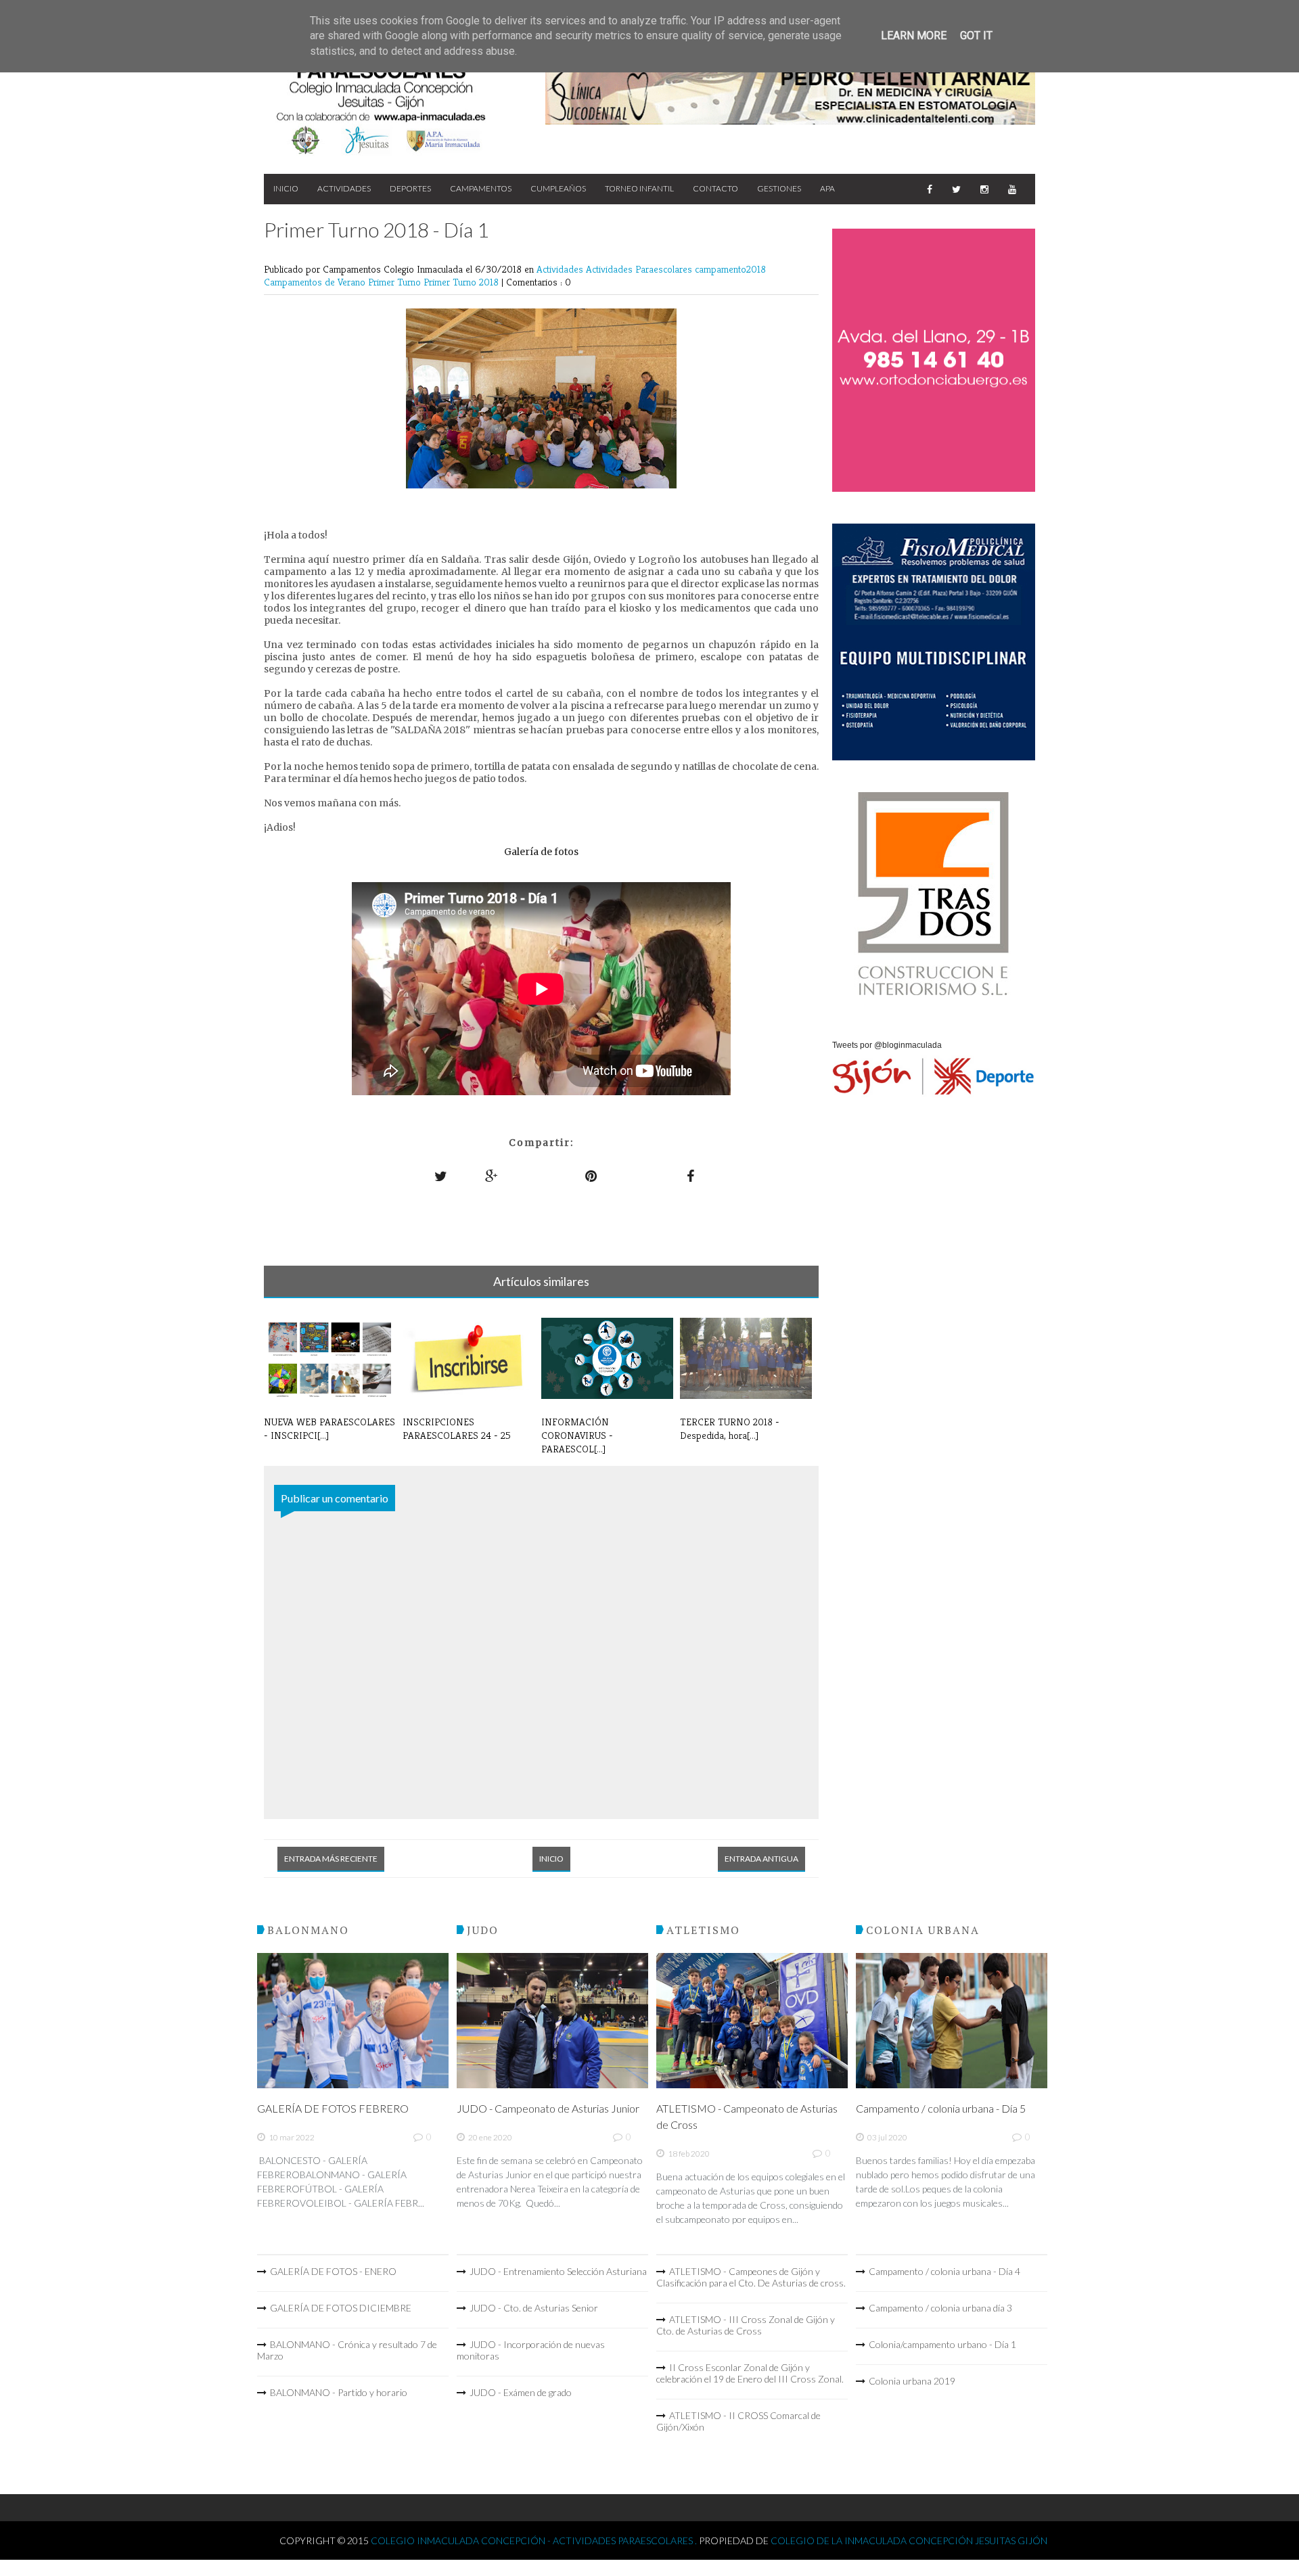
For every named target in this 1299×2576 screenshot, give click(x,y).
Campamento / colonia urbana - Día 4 (944, 2271)
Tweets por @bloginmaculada (887, 1045)
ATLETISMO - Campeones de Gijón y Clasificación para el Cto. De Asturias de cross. (751, 2277)
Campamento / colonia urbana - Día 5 (941, 2108)
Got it (976, 36)
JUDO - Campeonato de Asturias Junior (548, 2108)
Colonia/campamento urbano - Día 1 (942, 2344)
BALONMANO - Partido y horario (339, 2392)
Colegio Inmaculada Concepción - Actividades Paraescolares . (535, 2540)
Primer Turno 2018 (462, 282)
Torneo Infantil (639, 188)
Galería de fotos (541, 852)
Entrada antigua (761, 1859)
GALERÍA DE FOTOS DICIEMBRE (341, 2308)
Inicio (286, 188)
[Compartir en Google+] (492, 1176)
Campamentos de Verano (316, 282)
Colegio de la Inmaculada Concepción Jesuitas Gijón (909, 2540)
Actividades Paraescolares (640, 269)
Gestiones (779, 188)
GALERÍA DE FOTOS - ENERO (333, 2271)
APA (827, 188)
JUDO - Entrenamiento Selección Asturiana (558, 2271)
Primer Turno (396, 282)
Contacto (715, 188)
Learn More (914, 36)
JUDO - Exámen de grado (521, 2392)
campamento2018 (730, 269)
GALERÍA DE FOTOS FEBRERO (333, 2108)
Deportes (410, 188)
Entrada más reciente (331, 1859)
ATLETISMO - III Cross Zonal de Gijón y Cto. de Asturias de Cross (746, 2325)
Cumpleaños (558, 188)
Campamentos (481, 188)
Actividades (344, 188)
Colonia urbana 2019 (912, 2381)
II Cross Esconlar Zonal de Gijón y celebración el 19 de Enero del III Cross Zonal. (750, 2373)
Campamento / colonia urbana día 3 (940, 2308)
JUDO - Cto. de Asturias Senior (534, 2308)
